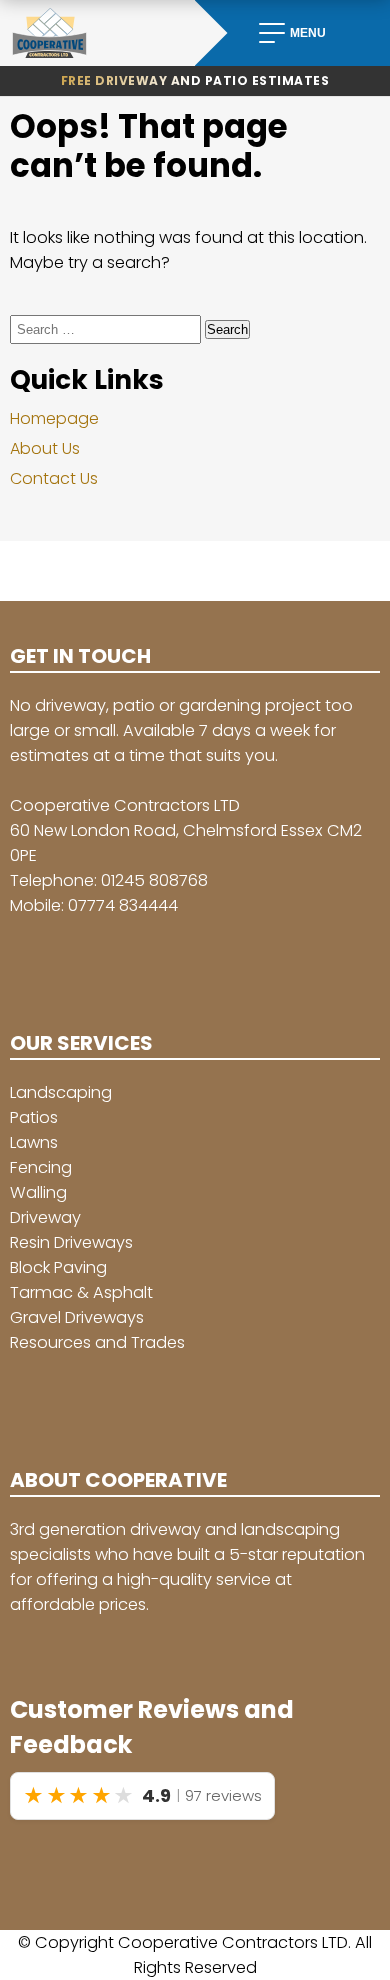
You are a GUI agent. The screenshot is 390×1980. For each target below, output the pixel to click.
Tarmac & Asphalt (81, 1292)
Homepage (54, 418)
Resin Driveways (71, 1242)
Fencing (41, 1167)
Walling (38, 1192)
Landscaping (61, 1092)
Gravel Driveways (77, 1317)
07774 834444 (123, 905)
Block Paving (58, 1267)
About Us (45, 448)
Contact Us (54, 478)
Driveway (45, 1217)
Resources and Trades (97, 1342)
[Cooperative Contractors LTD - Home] (97, 33)
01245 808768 (154, 880)
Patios (34, 1117)
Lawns (34, 1142)
